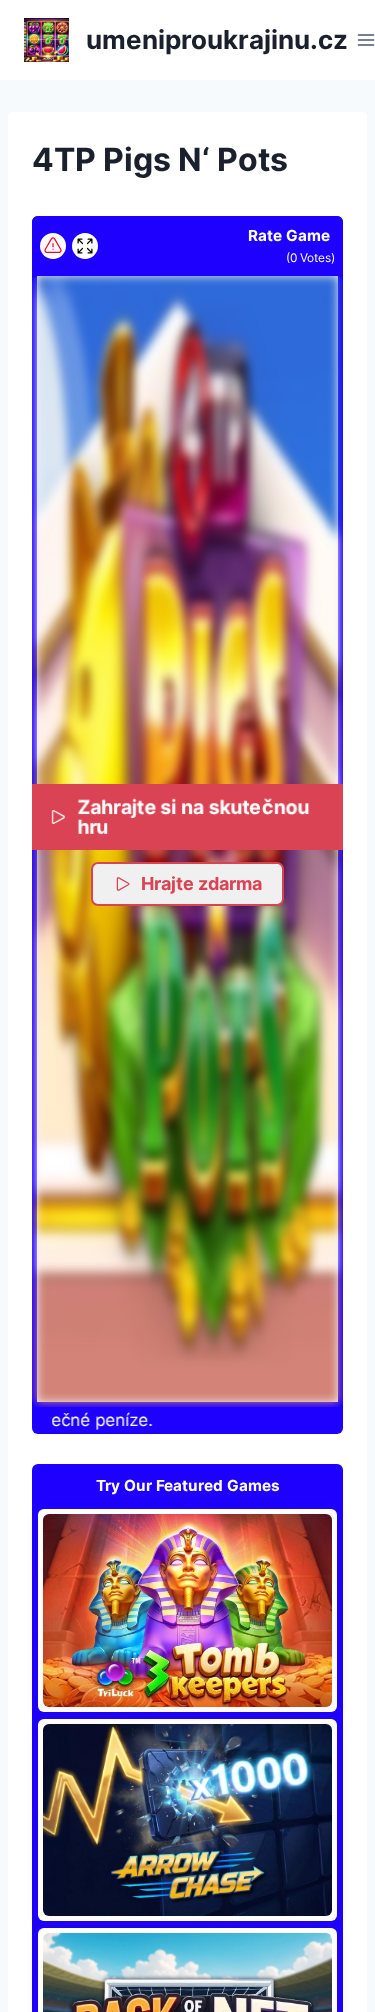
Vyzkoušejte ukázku (188, 1610)
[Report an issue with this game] (53, 246)
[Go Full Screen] (85, 246)
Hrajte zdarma (201, 883)
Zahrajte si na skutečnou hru (193, 816)
